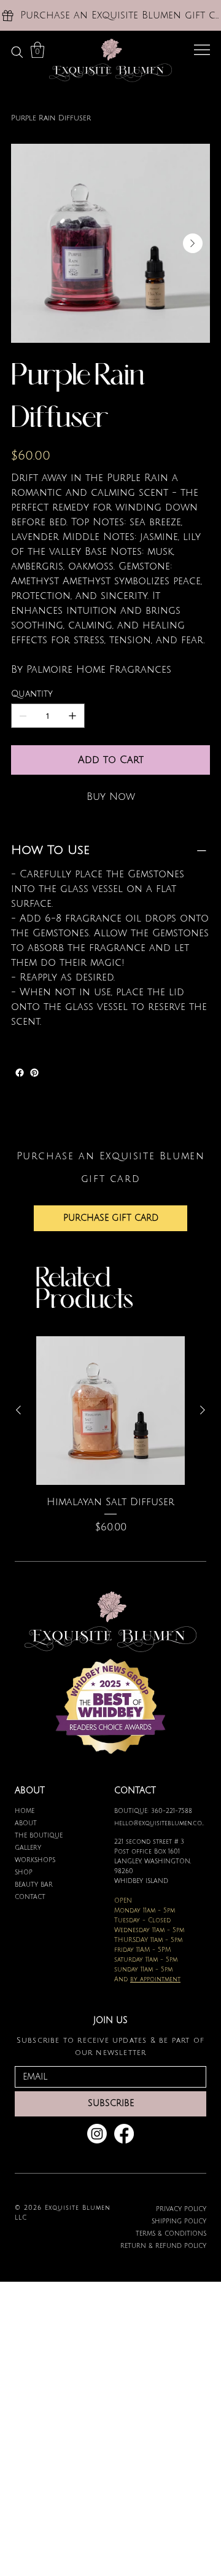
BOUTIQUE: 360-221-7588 (153, 1811)
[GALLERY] (91, 1848)
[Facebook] (20, 1073)
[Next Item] (193, 243)
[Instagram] (97, 2134)
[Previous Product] (18, 1410)
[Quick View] (110, 1411)
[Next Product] (203, 1410)
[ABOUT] (91, 1823)
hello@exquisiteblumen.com (160, 1823)
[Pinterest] (34, 1073)
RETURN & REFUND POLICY (163, 2246)
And (147, 1979)
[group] (110, 1443)
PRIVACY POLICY (181, 2209)
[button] (37, 50)
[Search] (17, 52)
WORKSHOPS (35, 1860)
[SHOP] (91, 1873)
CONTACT (30, 1897)
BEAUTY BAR (34, 1885)
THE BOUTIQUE (39, 1835)
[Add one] (72, 716)
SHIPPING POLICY (179, 2221)
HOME (25, 1811)
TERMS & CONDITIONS (171, 2233)
